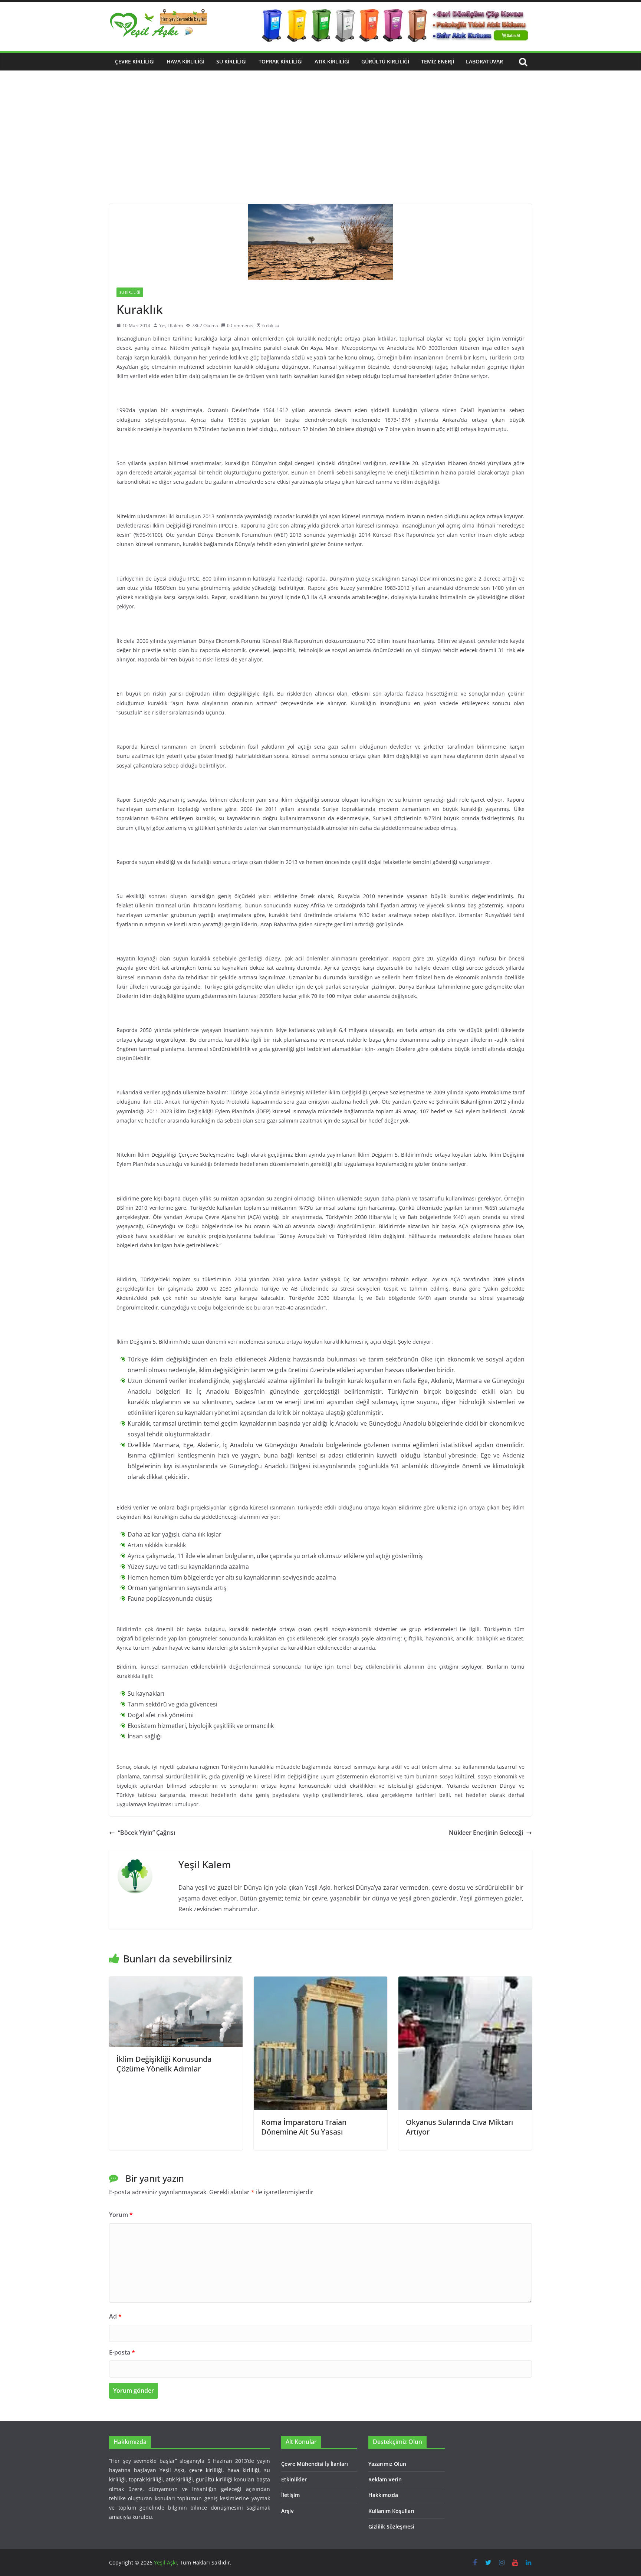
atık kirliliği (179, 2479)
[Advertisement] (320, 148)
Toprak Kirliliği (281, 61)
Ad (115, 2316)
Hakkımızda (383, 2495)
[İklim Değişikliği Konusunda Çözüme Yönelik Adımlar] (176, 1982)
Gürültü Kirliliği (385, 61)
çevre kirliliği (206, 2470)
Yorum (121, 2215)
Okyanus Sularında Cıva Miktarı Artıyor (459, 2127)
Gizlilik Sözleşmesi (391, 2526)
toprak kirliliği (146, 2479)
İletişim (290, 2495)
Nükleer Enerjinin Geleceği (486, 1833)
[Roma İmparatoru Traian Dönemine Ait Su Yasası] (320, 1982)
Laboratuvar (484, 61)
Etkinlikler (294, 2479)
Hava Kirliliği (185, 61)
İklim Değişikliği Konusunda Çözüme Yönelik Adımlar (164, 2064)
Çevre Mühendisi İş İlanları (315, 2464)
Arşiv (287, 2511)
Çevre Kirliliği (135, 61)
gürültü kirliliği (214, 2479)
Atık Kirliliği (332, 61)
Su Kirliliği (231, 61)
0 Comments (240, 326)
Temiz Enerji (438, 61)
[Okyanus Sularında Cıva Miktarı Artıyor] (465, 1982)
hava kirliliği (243, 2470)
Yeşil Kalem (171, 326)
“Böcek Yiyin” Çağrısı (147, 1833)
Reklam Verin (385, 2479)
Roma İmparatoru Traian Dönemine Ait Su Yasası (304, 2127)
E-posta (122, 2352)
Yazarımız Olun (387, 2464)
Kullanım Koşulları (391, 2511)
